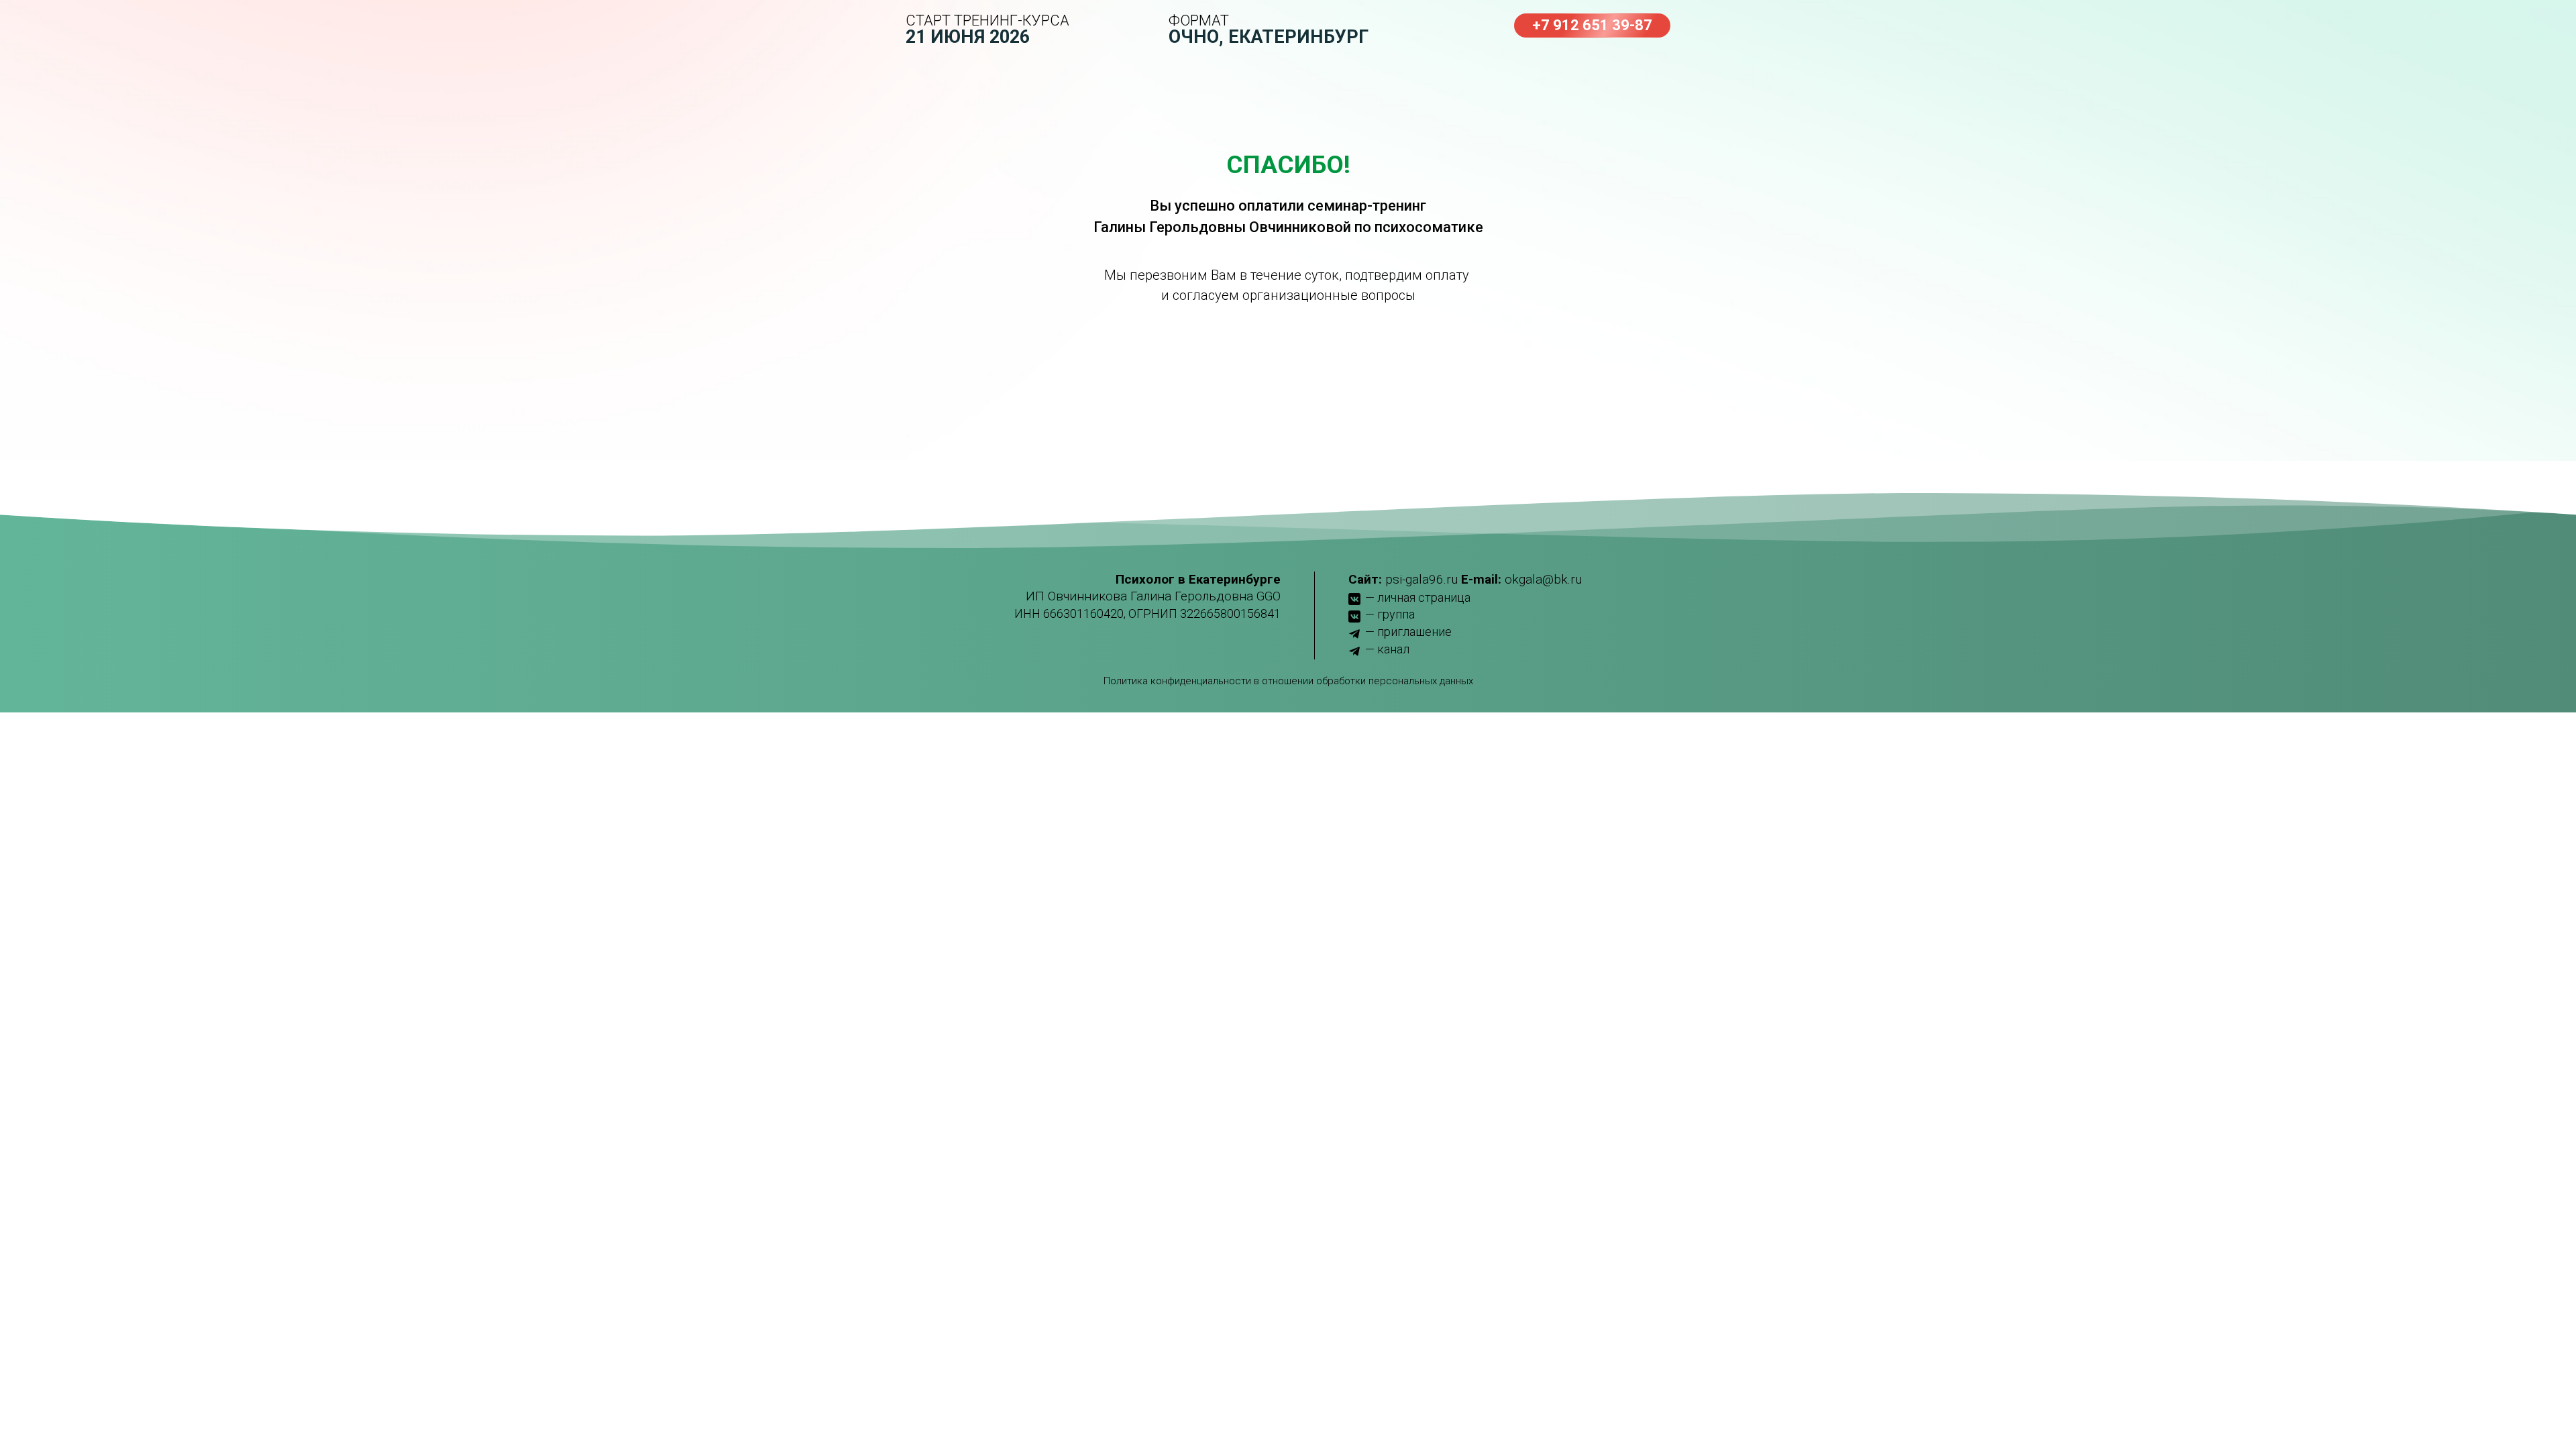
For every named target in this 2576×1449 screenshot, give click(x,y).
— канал (1387, 649)
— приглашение (1408, 632)
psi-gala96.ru (1421, 579)
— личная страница (1418, 597)
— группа (1390, 614)
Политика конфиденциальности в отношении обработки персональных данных (1288, 681)
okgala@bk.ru (1543, 579)
